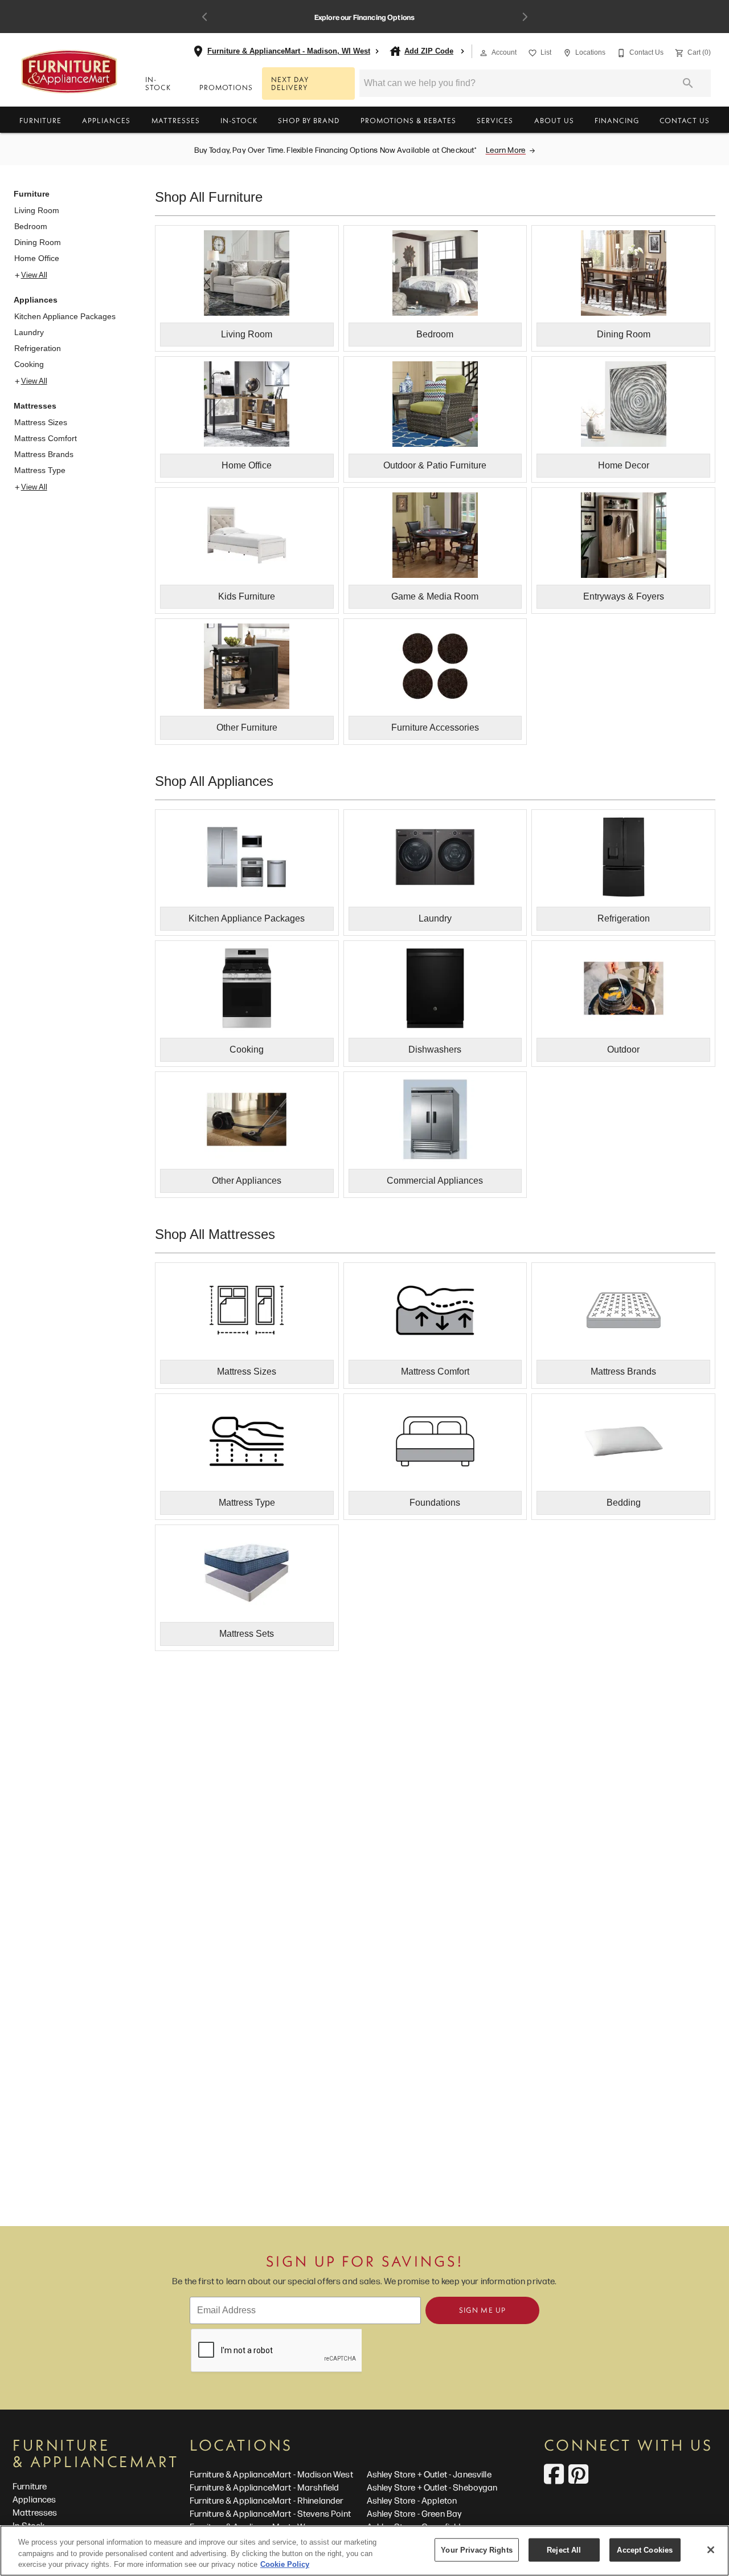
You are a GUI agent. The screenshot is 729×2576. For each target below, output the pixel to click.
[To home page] (69, 72)
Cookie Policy (285, 2564)
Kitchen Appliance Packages (65, 316)
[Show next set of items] (525, 17)
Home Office (37, 258)
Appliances (106, 120)
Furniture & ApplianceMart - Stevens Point (270, 2513)
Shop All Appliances (214, 781)
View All (34, 275)
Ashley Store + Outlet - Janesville (429, 2474)
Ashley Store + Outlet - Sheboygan (432, 2487)
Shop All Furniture (209, 197)
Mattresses (176, 120)
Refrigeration (38, 348)
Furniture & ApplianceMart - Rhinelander (267, 2500)
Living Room (37, 210)
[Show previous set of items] (204, 17)
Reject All (564, 2549)
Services (495, 120)
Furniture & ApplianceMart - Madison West (271, 2474)
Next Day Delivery (290, 83)
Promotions (226, 87)
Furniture (40, 120)
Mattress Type (40, 470)
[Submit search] (688, 83)
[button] (484, 53)
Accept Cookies (645, 2549)
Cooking (29, 364)
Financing (617, 120)
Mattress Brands (44, 454)
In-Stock (158, 83)
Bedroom (31, 226)
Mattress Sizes (41, 422)
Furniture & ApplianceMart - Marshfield (265, 2487)
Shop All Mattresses (215, 1234)
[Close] (711, 2550)
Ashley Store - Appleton (412, 2500)
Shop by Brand (309, 120)
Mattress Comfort (46, 438)
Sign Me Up (482, 2310)
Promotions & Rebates (408, 120)
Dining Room (38, 242)
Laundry (29, 332)
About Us (554, 120)
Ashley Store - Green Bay (414, 2513)
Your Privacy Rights (476, 2549)
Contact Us (685, 120)
